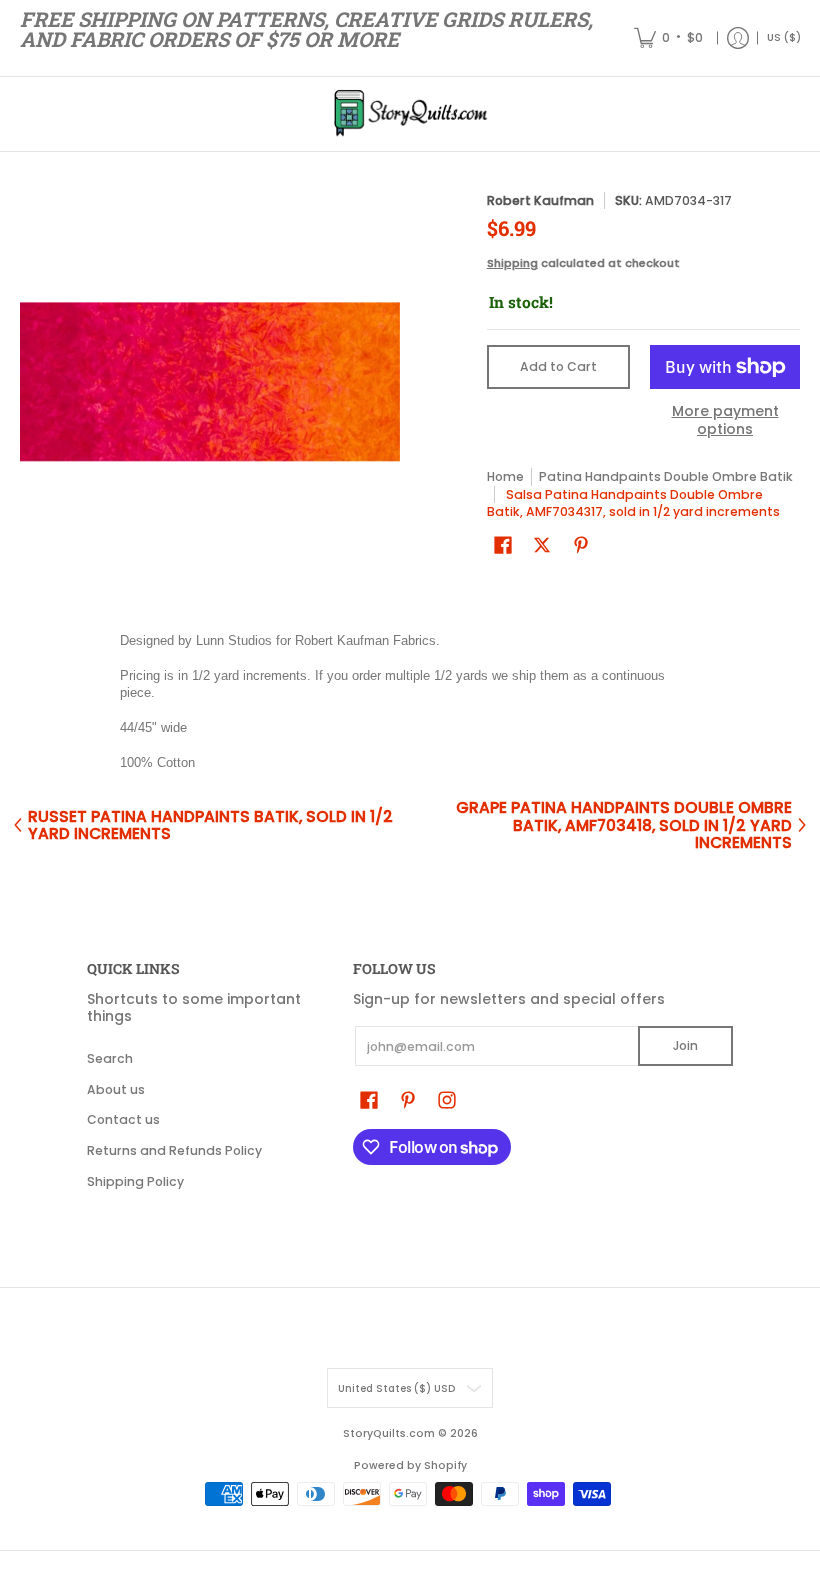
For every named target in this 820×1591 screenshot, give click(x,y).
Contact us (123, 1119)
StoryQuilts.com (389, 1433)
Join (685, 1045)
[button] (503, 544)
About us (116, 1089)
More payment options (725, 420)
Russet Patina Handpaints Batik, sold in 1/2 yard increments (210, 825)
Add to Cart (558, 366)
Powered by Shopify (410, 1465)
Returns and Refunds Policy (174, 1150)
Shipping (512, 263)
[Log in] (738, 38)
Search (110, 1058)
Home (505, 476)
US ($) (784, 37)
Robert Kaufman (540, 200)
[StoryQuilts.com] (410, 114)
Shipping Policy (135, 1181)
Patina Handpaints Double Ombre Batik (666, 476)
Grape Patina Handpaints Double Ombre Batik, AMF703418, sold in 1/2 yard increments (624, 825)
